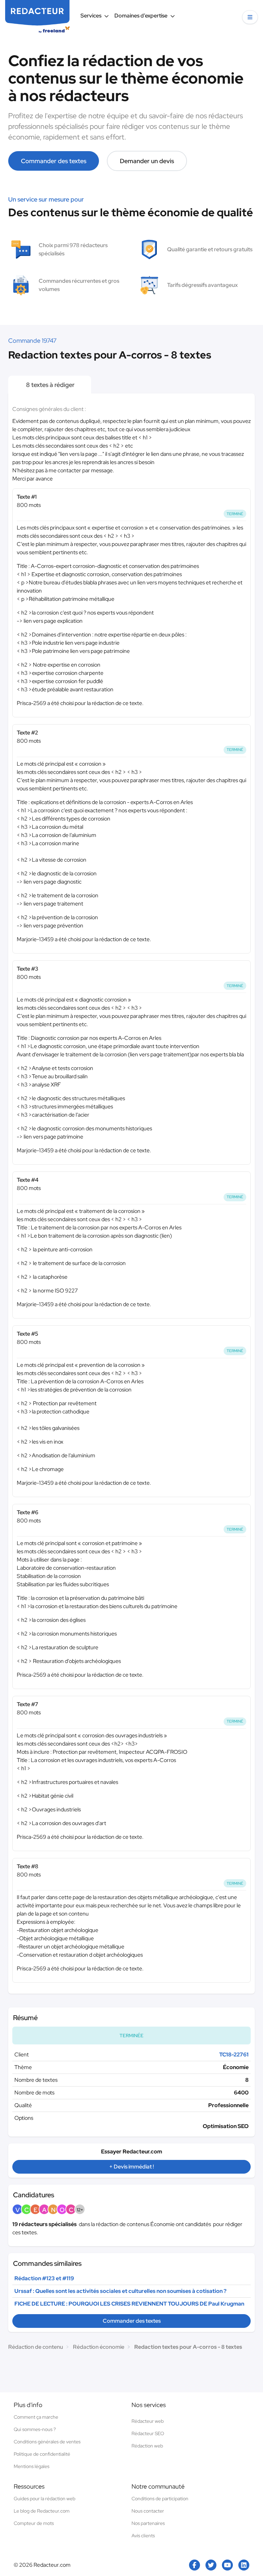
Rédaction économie (99, 2347)
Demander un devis (147, 161)
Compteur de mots (34, 2523)
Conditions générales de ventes (47, 2442)
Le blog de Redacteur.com (42, 2511)
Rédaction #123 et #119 (44, 2278)
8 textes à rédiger (50, 385)
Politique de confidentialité (42, 2454)
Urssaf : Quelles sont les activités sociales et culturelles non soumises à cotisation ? (120, 2291)
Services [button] (91, 16)
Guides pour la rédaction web (45, 2499)
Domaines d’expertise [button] (141, 16)
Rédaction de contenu (36, 2347)
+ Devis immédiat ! (131, 2167)
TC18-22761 (234, 2055)
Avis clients (143, 2536)
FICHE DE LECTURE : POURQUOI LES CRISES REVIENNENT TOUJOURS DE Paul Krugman (129, 2304)
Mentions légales (32, 2466)
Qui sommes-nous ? (35, 2429)
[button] (250, 17)
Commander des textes (54, 161)
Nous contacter (148, 2511)
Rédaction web (147, 2446)
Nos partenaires (148, 2523)
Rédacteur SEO (148, 2433)
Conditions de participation (160, 2499)
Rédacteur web (148, 2421)
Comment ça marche (36, 2417)
